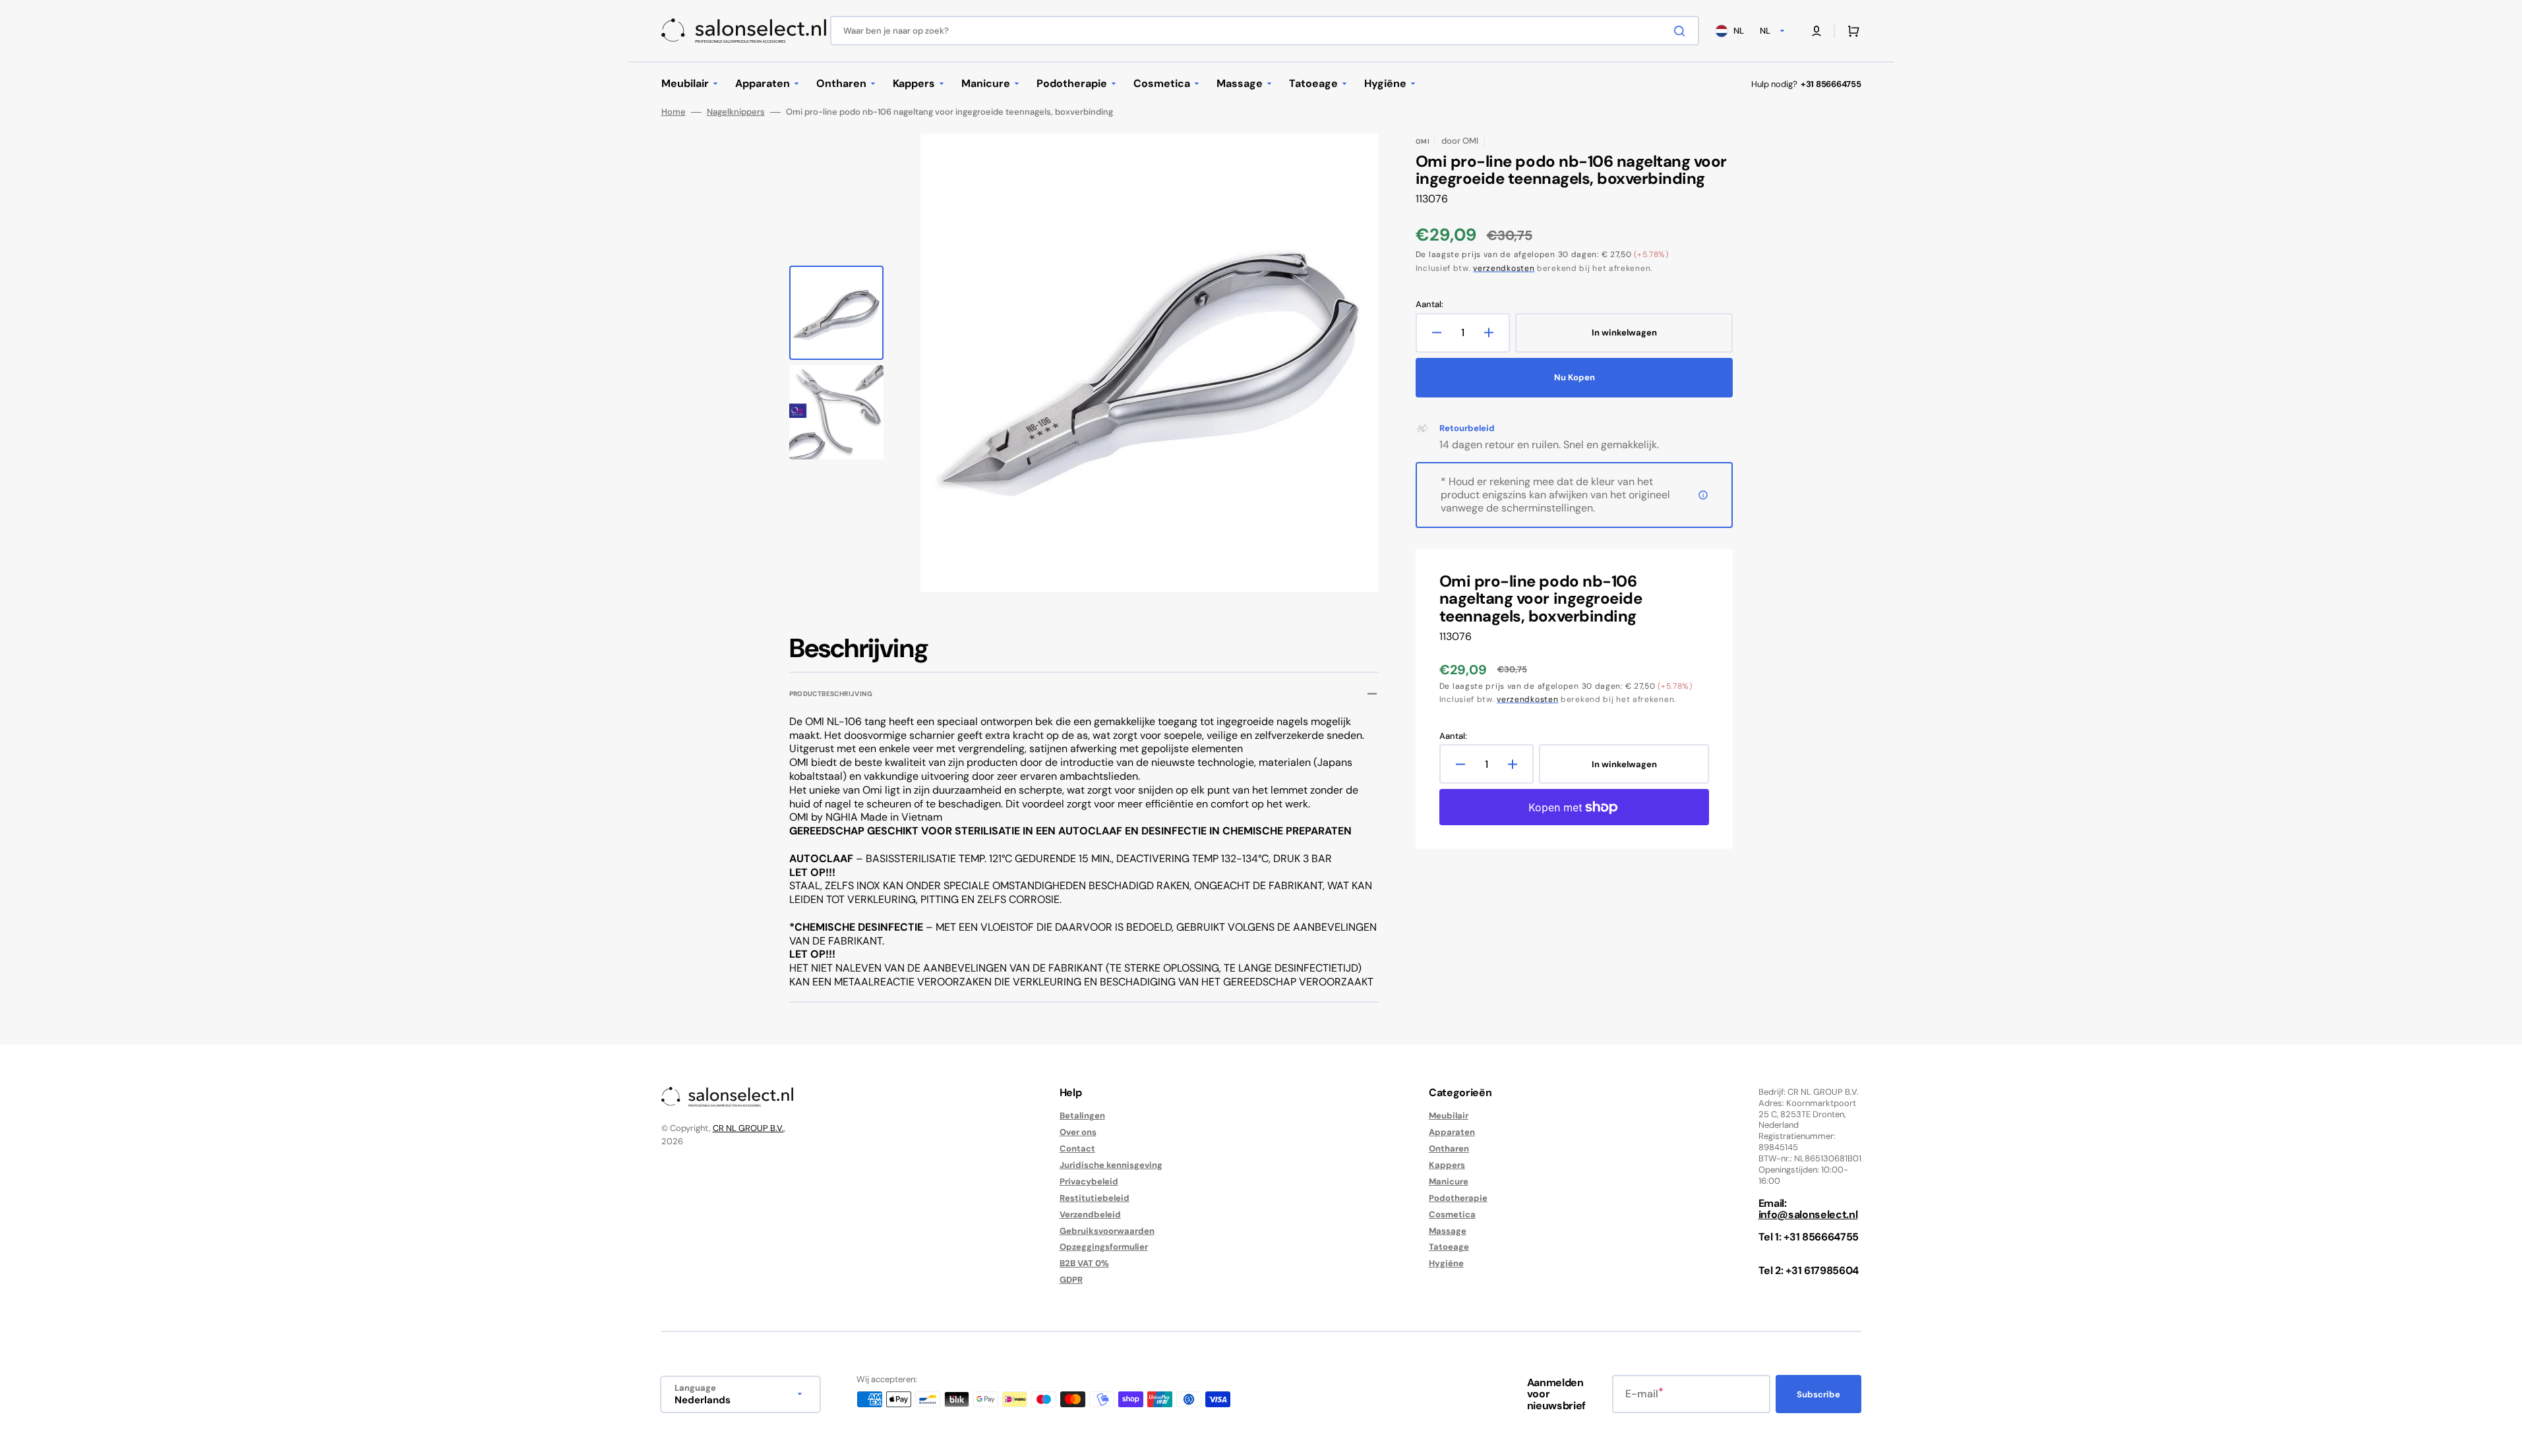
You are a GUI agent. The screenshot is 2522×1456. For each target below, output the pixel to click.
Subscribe (1818, 1394)
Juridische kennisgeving (1111, 1165)
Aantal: (1429, 305)
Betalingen (1082, 1116)
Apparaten (1452, 1132)
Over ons (1078, 1132)
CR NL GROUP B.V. (748, 1128)
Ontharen (1449, 1149)
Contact (1077, 1149)
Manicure (1449, 1181)
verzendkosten (1504, 268)
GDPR (1071, 1280)
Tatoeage (1449, 1247)
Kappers (1447, 1165)
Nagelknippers (736, 112)
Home (674, 112)
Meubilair (1449, 1116)
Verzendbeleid (1090, 1214)
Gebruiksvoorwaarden (1107, 1231)
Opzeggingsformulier (1104, 1247)
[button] (1816, 31)
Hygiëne (1446, 1263)
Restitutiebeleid (1095, 1198)
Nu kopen (1575, 377)
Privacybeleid (1089, 1181)
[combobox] (1265, 31)
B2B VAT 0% (1084, 1263)
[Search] (1682, 31)
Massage (1448, 1231)
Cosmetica (1452, 1214)
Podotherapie (1458, 1198)
